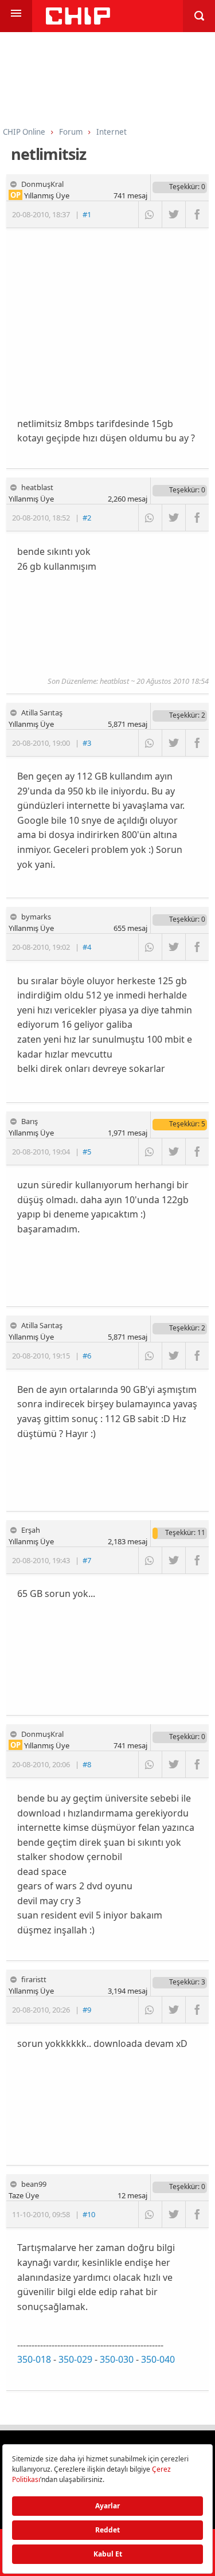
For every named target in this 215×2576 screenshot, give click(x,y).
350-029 (75, 2359)
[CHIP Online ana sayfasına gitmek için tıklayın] (78, 21)
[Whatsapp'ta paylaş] (150, 214)
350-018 (34, 2359)
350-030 (117, 2359)
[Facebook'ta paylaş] (197, 214)
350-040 (158, 2359)
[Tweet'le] (173, 214)
